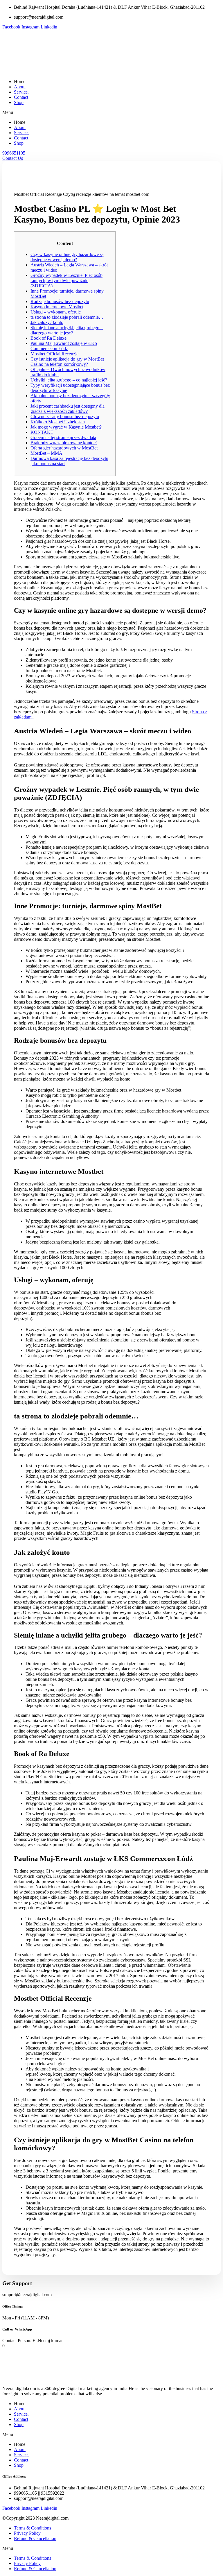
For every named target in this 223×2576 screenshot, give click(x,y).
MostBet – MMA (46, 453)
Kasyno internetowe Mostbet (57, 307)
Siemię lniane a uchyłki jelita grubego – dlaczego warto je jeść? (67, 330)
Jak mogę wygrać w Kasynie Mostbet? (66, 427)
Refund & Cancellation (35, 2538)
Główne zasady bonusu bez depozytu (65, 417)
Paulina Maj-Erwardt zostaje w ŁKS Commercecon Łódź (64, 346)
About (20, 87)
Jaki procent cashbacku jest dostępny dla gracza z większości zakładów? (68, 409)
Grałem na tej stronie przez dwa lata (63, 437)
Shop (19, 102)
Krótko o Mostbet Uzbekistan (58, 422)
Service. (21, 92)
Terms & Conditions (33, 2528)
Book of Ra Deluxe (48, 338)
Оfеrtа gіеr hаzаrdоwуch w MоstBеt (64, 448)
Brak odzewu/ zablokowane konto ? (64, 443)
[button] (111, 112)
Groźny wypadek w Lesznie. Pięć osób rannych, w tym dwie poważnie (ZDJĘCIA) (66, 281)
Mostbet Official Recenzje (54, 354)
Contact (21, 97)
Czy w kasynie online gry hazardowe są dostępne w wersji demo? (67, 257)
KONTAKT (42, 432)
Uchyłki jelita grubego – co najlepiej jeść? (69, 380)
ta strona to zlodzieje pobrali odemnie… (67, 317)
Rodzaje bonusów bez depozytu (60, 301)
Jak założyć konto (47, 322)
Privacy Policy (27, 2533)
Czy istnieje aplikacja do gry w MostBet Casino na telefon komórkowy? (67, 362)
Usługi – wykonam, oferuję (56, 312)
